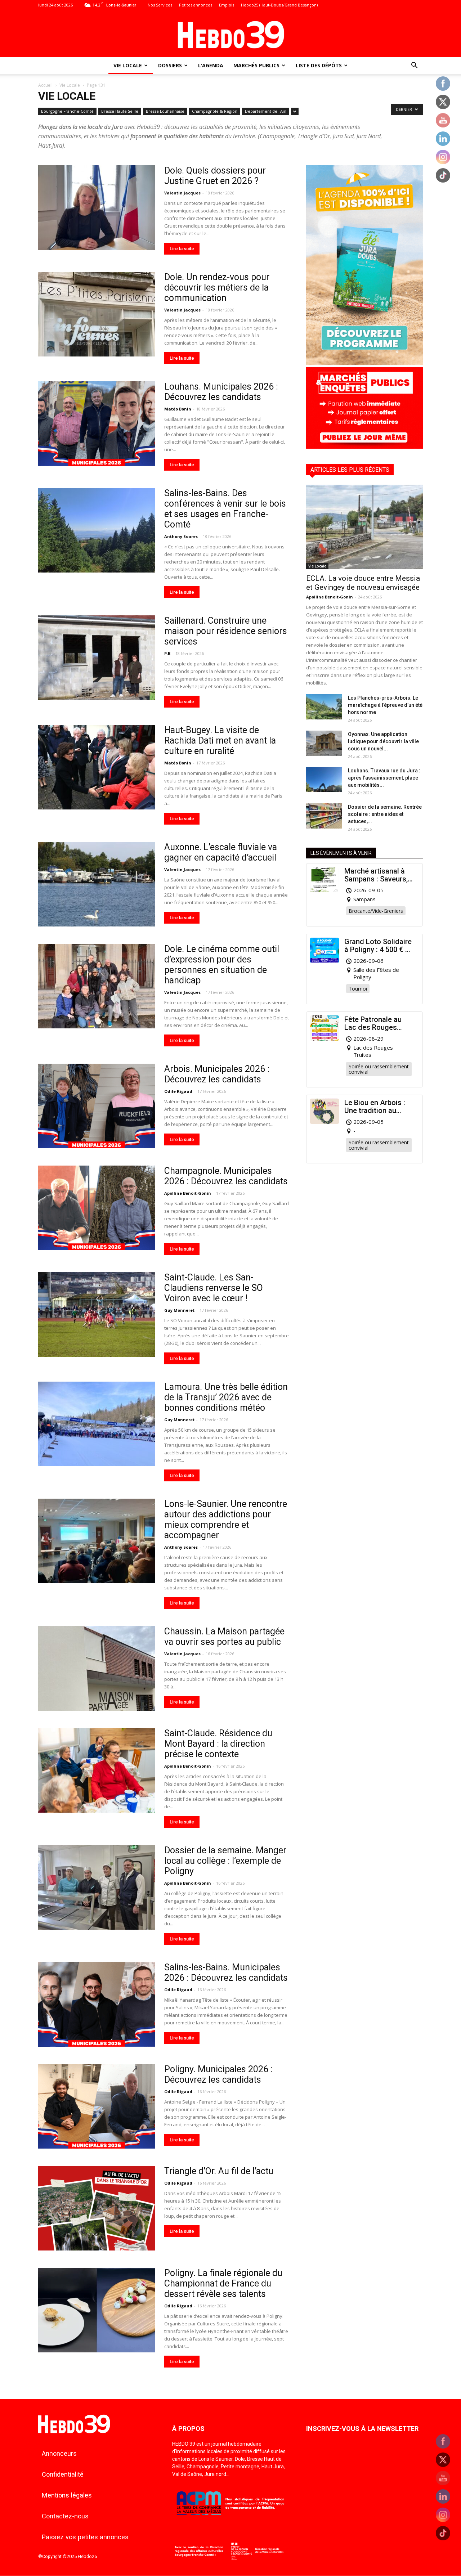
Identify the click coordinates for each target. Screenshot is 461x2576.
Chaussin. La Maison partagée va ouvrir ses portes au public (224, 1637)
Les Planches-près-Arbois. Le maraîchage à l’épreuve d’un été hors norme (385, 705)
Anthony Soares (181, 536)
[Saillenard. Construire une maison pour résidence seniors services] (97, 658)
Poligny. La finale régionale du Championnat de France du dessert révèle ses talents (223, 2283)
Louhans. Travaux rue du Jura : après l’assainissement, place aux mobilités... (384, 778)
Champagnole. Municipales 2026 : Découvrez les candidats (226, 1176)
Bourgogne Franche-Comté (67, 111)
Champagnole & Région (215, 111)
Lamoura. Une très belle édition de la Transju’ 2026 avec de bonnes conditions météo (226, 1397)
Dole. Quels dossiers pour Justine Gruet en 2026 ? (215, 176)
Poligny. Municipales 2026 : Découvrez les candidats (218, 2074)
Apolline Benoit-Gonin (188, 1193)
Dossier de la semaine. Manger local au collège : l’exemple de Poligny (225, 1861)
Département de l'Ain (266, 111)
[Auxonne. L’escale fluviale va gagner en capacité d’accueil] (97, 884)
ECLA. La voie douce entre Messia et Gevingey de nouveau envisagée (363, 583)
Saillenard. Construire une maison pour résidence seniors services (226, 631)
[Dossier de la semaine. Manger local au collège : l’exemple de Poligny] (97, 1887)
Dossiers (170, 65)
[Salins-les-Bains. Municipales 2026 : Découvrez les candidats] (97, 2004)
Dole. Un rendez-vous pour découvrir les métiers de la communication (217, 288)
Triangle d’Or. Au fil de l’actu (219, 2171)
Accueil (45, 85)
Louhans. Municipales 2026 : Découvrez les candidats (221, 392)
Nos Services (160, 5)
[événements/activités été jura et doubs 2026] (364, 363)
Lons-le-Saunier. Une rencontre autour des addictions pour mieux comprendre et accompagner (226, 1520)
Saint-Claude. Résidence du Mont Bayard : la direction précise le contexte (218, 1744)
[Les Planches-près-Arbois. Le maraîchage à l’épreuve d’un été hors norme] (324, 707)
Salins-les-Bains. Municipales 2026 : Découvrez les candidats (226, 1973)
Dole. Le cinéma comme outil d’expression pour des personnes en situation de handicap (222, 965)
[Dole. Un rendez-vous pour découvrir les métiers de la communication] (97, 314)
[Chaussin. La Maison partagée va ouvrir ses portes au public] (97, 1668)
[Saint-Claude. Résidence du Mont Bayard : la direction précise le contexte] (97, 1770)
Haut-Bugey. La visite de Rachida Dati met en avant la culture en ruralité (220, 741)
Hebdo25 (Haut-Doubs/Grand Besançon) (279, 5)
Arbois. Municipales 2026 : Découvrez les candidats (217, 1074)
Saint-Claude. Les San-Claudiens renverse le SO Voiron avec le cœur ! (214, 1288)
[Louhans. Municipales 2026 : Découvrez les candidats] (97, 424)
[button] (414, 66)
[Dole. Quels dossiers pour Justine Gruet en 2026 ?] (97, 208)
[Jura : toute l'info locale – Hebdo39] (230, 34)
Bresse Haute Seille (120, 111)
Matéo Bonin (178, 409)
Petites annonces (196, 5)
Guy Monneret (179, 1310)
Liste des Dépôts (319, 65)
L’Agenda (211, 65)
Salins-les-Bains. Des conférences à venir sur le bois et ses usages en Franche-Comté (225, 509)
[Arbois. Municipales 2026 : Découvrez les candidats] (97, 1106)
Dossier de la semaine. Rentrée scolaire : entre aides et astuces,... (385, 814)
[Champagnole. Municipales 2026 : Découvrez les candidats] (97, 1208)
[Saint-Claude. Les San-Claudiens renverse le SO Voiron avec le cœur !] (97, 1314)
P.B (167, 653)
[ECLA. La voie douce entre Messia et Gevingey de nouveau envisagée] (364, 527)
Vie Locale (128, 65)
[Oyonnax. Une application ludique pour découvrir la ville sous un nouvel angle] (324, 743)
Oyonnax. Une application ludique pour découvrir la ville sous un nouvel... (383, 741)
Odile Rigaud (178, 1091)
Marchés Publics (256, 65)
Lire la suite (182, 249)
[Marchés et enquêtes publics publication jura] (364, 447)
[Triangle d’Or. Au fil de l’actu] (97, 2208)
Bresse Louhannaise (165, 111)
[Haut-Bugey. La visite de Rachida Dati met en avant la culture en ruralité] (97, 767)
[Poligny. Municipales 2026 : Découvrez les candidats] (97, 2106)
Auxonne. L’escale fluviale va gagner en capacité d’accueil (221, 852)
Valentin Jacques (182, 193)
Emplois (227, 5)
